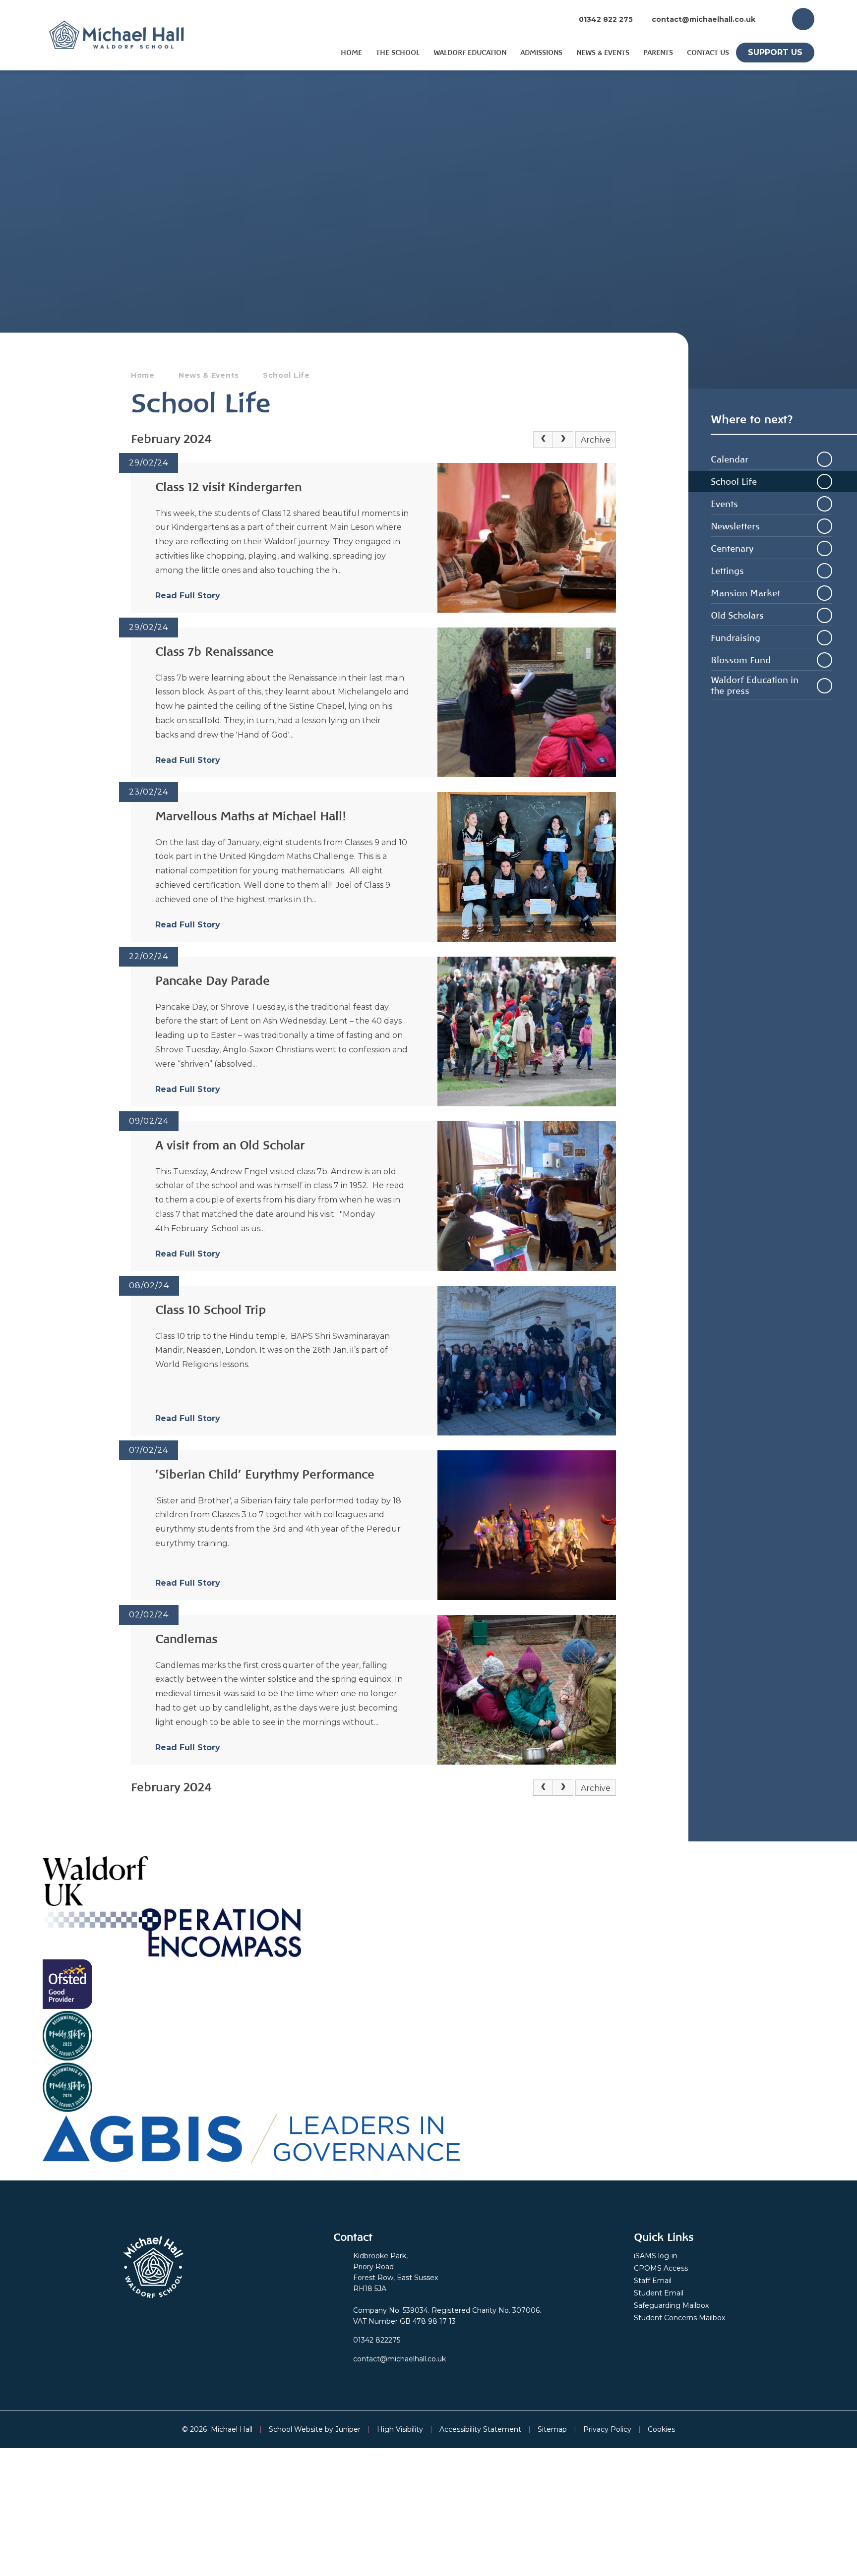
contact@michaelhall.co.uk (704, 19)
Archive (596, 440)
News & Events (209, 375)
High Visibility (400, 2429)
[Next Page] (563, 440)
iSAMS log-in (656, 2256)
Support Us (775, 52)
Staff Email (653, 2281)
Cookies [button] (661, 2429)
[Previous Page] (543, 440)
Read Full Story (188, 596)
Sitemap (552, 2429)
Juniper (348, 2429)
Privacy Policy (607, 2429)
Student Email (659, 2293)
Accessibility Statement (480, 2429)
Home (143, 375)
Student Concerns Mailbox (679, 2318)
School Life (286, 375)
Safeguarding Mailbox (671, 2305)
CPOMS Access (661, 2268)
